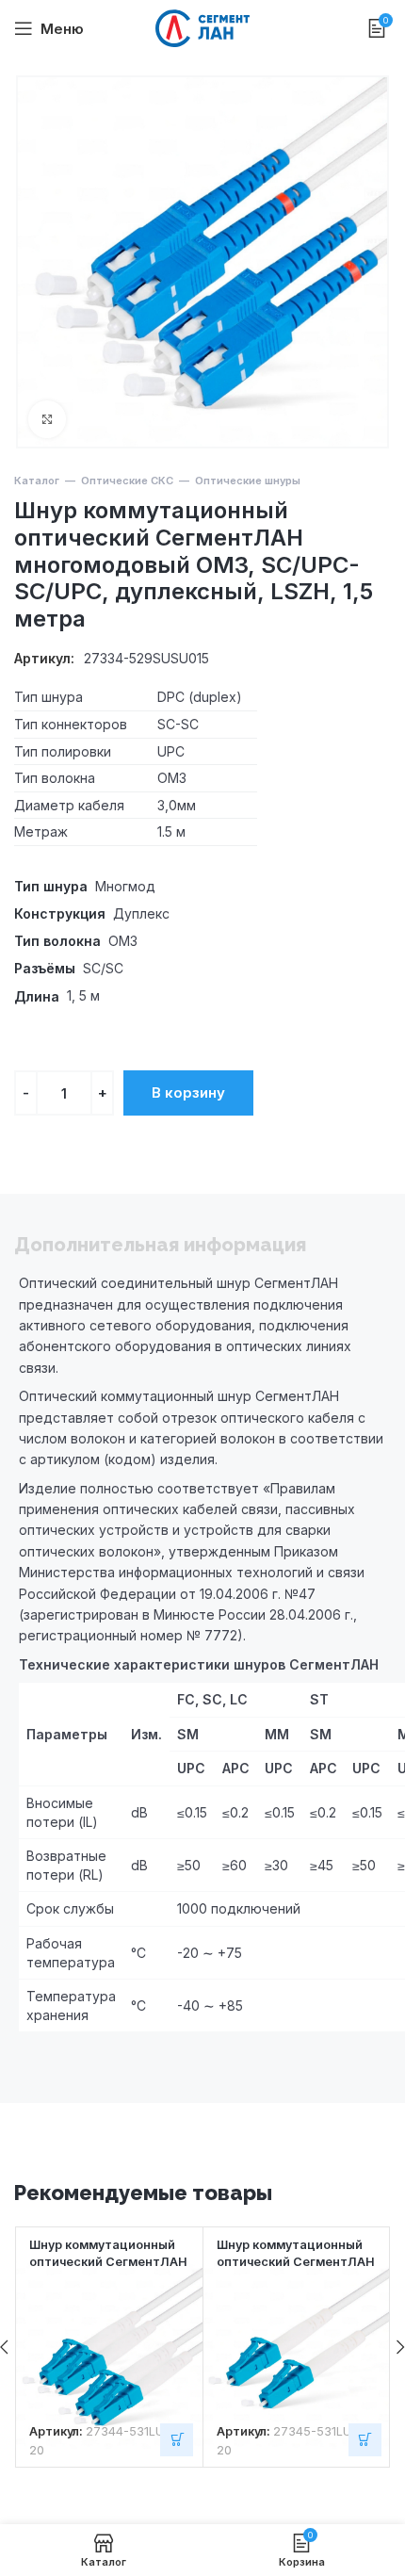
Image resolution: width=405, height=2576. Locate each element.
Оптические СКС (127, 481)
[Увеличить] (47, 419)
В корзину (188, 1092)
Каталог (37, 481)
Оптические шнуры (248, 481)
